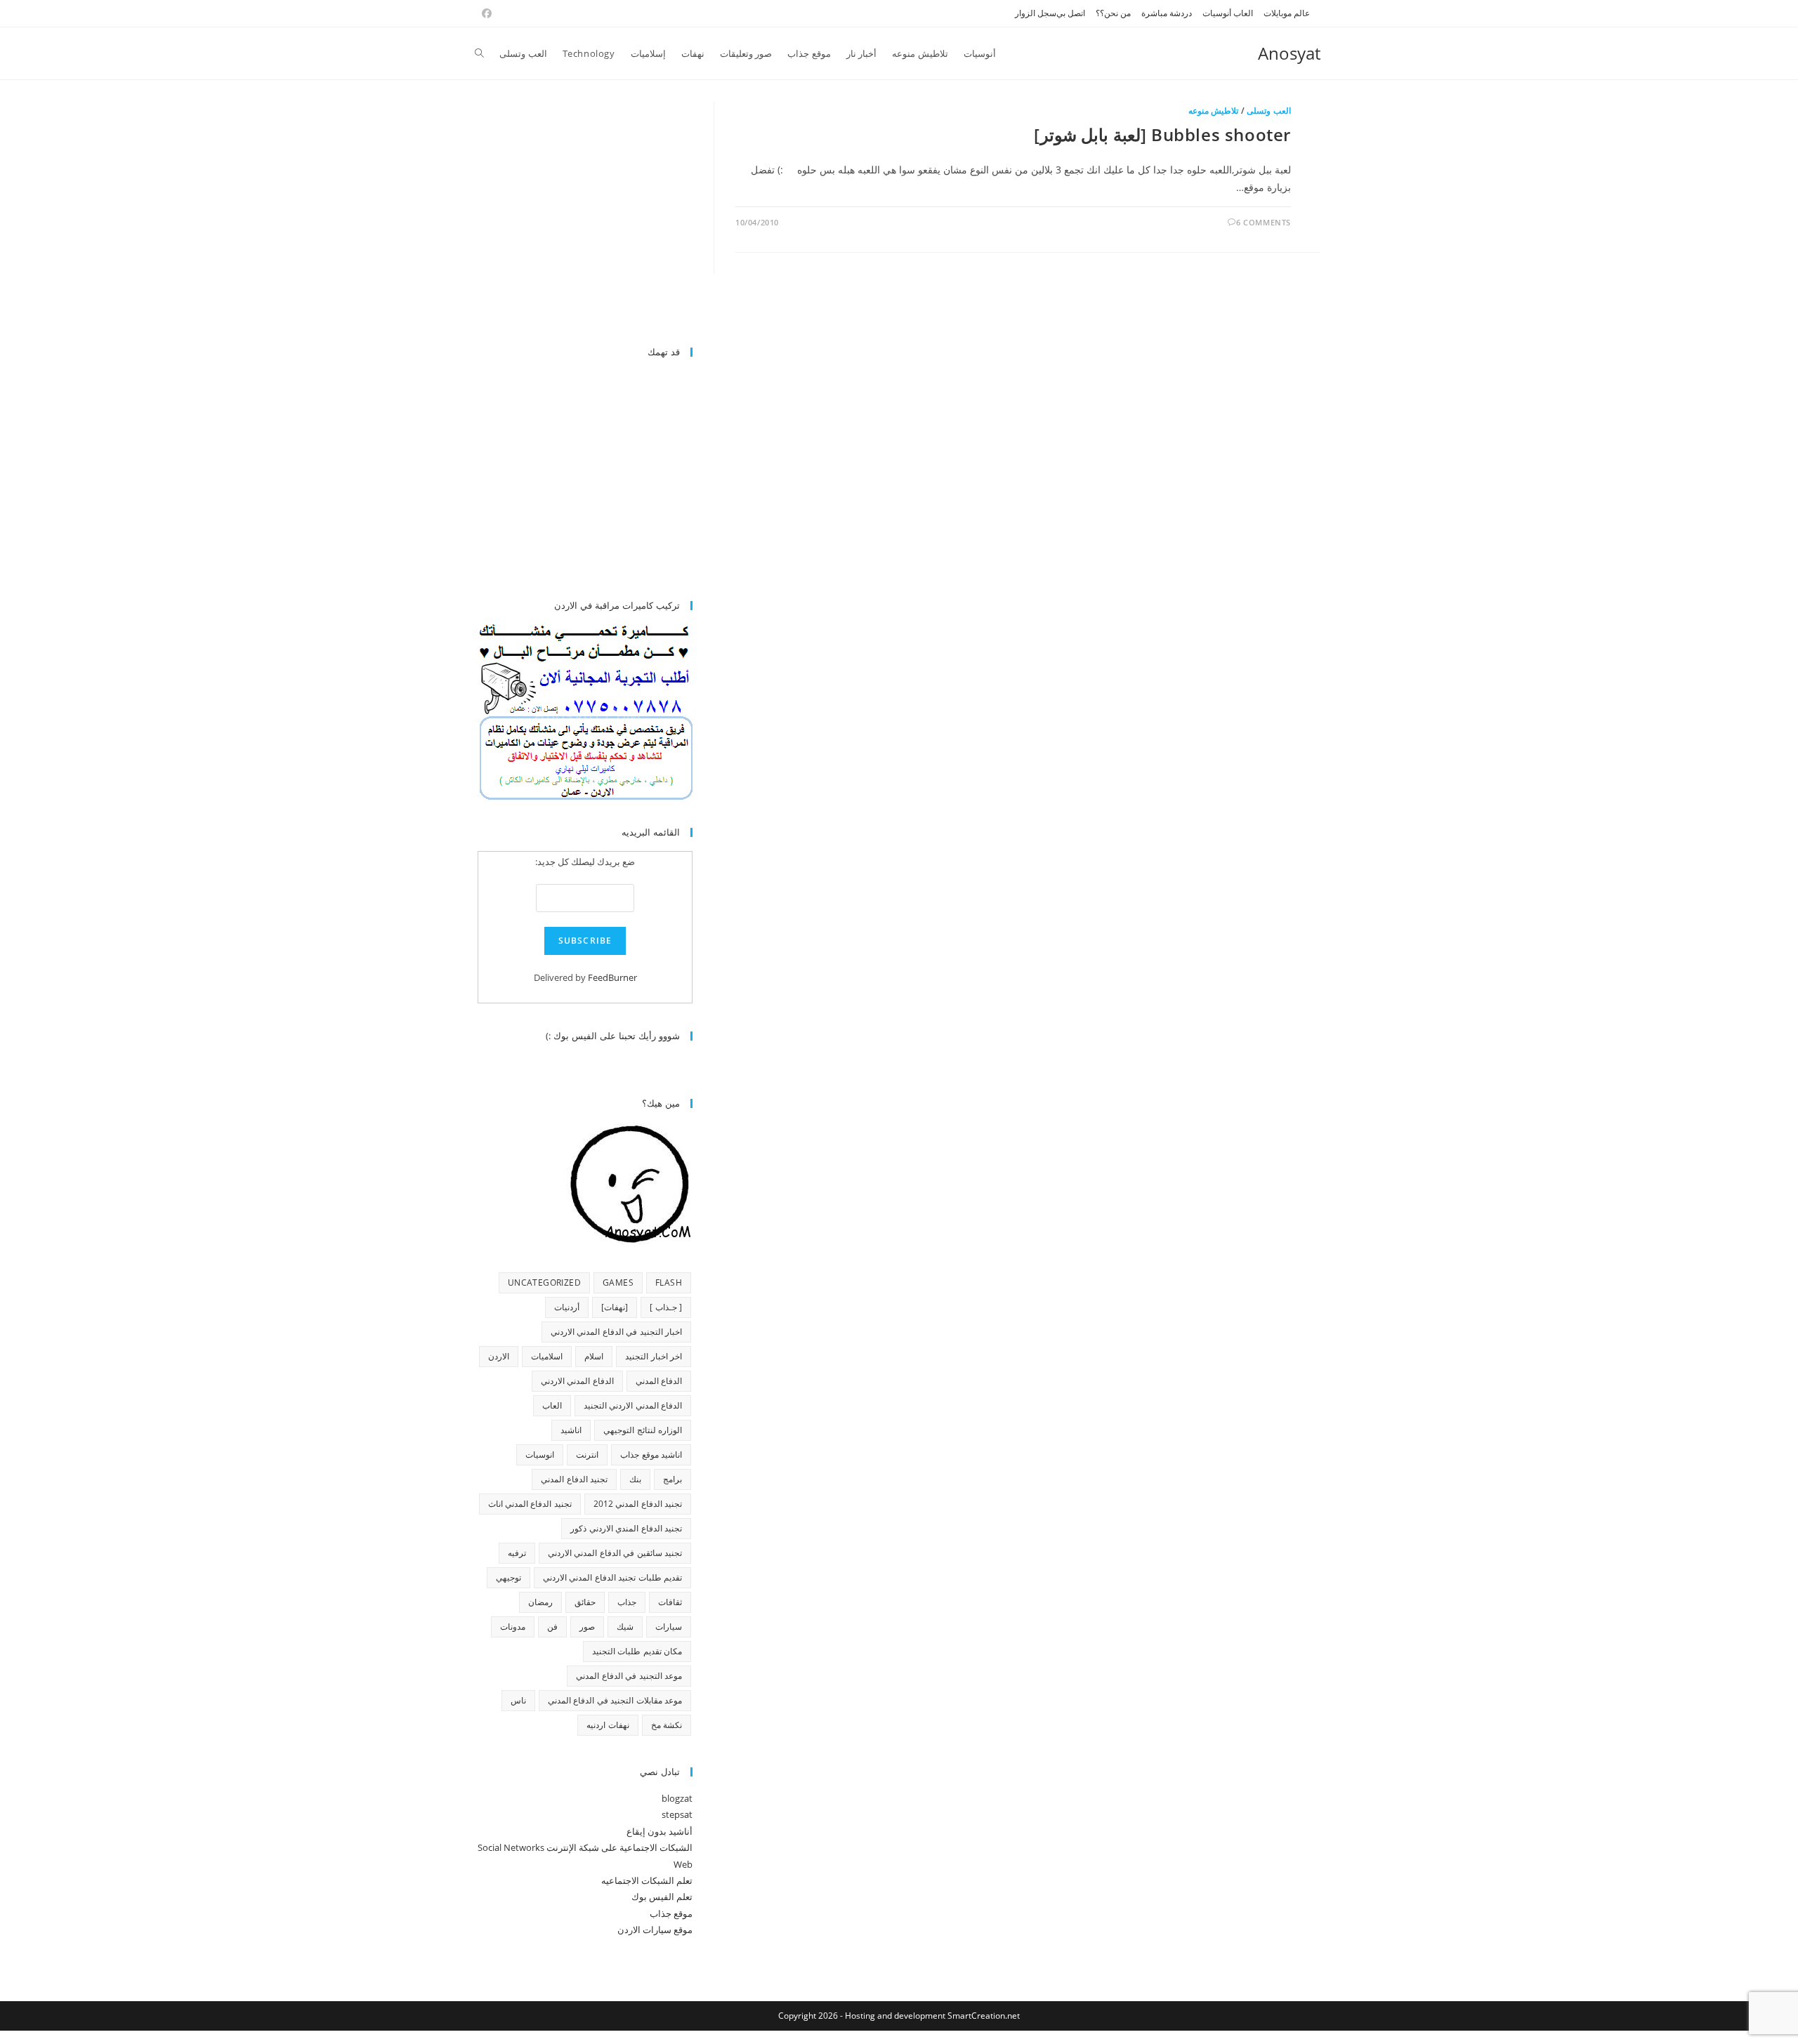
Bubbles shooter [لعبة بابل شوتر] (1162, 134)
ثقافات (670, 1602)
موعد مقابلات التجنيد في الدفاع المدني (615, 1700)
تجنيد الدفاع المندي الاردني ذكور (626, 1528)
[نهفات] (615, 1307)
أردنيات (567, 1307)
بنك (635, 1479)
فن (552, 1627)
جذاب (627, 1602)
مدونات (513, 1627)
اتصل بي (1071, 13)
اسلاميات (547, 1356)
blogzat (677, 1798)
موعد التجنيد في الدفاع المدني (629, 1676)
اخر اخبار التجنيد (654, 1356)
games (618, 1283)
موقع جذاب (671, 1913)
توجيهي (508, 1577)
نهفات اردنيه (608, 1725)
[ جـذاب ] (666, 1307)
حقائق (585, 1602)
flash (669, 1283)
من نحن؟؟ (1113, 13)
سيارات (669, 1627)
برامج (672, 1479)
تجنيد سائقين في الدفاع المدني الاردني (615, 1553)
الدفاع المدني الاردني (577, 1381)
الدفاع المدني (659, 1381)
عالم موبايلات (1287, 13)
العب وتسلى (1269, 111)
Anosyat (1289, 53)
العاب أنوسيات (1228, 13)
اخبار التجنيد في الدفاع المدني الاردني (616, 1332)
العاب (552, 1405)
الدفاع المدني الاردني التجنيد (633, 1405)
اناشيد (571, 1430)
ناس (518, 1700)
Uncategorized (544, 1283)
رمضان (540, 1602)
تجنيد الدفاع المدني (574, 1479)
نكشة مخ (667, 1725)
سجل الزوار (1036, 13)
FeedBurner (612, 977)
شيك (625, 1627)
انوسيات (540, 1455)
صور (587, 1627)
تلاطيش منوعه (1214, 111)
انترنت (587, 1455)
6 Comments (1264, 222)
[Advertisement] (575, 216)
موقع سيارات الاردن (655, 1930)
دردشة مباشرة (1167, 13)
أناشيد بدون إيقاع (660, 1831)
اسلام (594, 1356)
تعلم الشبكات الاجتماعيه (647, 1880)
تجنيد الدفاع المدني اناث (530, 1504)
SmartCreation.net (984, 2016)
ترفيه (517, 1553)
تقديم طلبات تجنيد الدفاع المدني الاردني (612, 1577)
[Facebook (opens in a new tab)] (485, 13)
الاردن (499, 1356)
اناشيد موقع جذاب (651, 1455)
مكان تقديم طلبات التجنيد (637, 1651)
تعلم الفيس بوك (662, 1897)
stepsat (677, 1814)
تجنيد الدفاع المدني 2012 (638, 1504)
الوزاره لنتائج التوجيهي (643, 1430)
